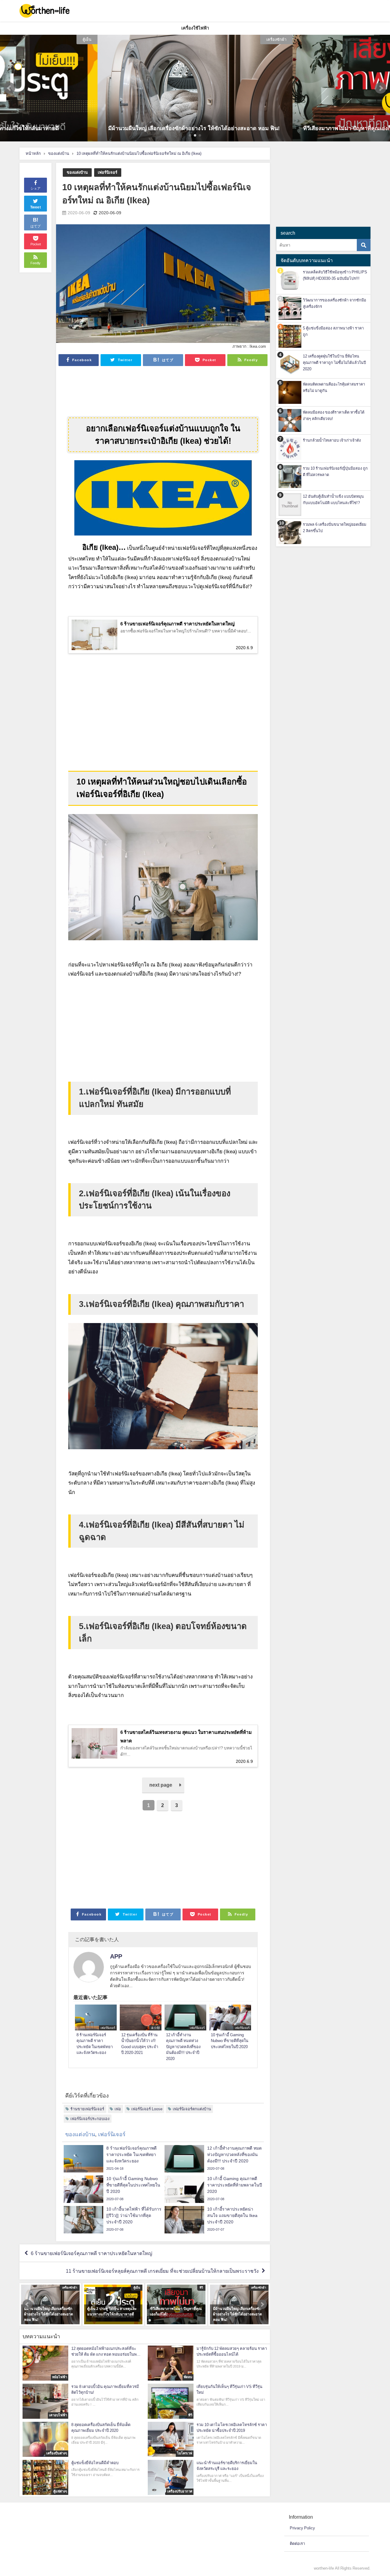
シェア (35, 188)
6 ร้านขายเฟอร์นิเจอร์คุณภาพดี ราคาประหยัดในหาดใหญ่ (92, 2253)
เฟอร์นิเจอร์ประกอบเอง (90, 2119)
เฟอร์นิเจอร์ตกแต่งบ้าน (192, 2109)
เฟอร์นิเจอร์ (108, 172)
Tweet (36, 207)
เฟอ (118, 2109)
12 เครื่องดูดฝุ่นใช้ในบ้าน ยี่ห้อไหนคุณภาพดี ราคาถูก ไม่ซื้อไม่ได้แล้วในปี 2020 (334, 363)
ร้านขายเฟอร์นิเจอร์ (87, 2109)
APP (116, 1956)
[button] (9, 88)
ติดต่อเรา (297, 2544)
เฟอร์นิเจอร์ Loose (147, 2109)
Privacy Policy (302, 2528)
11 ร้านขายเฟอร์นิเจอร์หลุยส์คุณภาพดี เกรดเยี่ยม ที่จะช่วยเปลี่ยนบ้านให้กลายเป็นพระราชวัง (162, 2271)
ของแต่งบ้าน (77, 172)
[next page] (163, 1791)
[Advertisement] (163, 390)
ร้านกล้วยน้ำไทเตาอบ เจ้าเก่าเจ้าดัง (332, 440)
